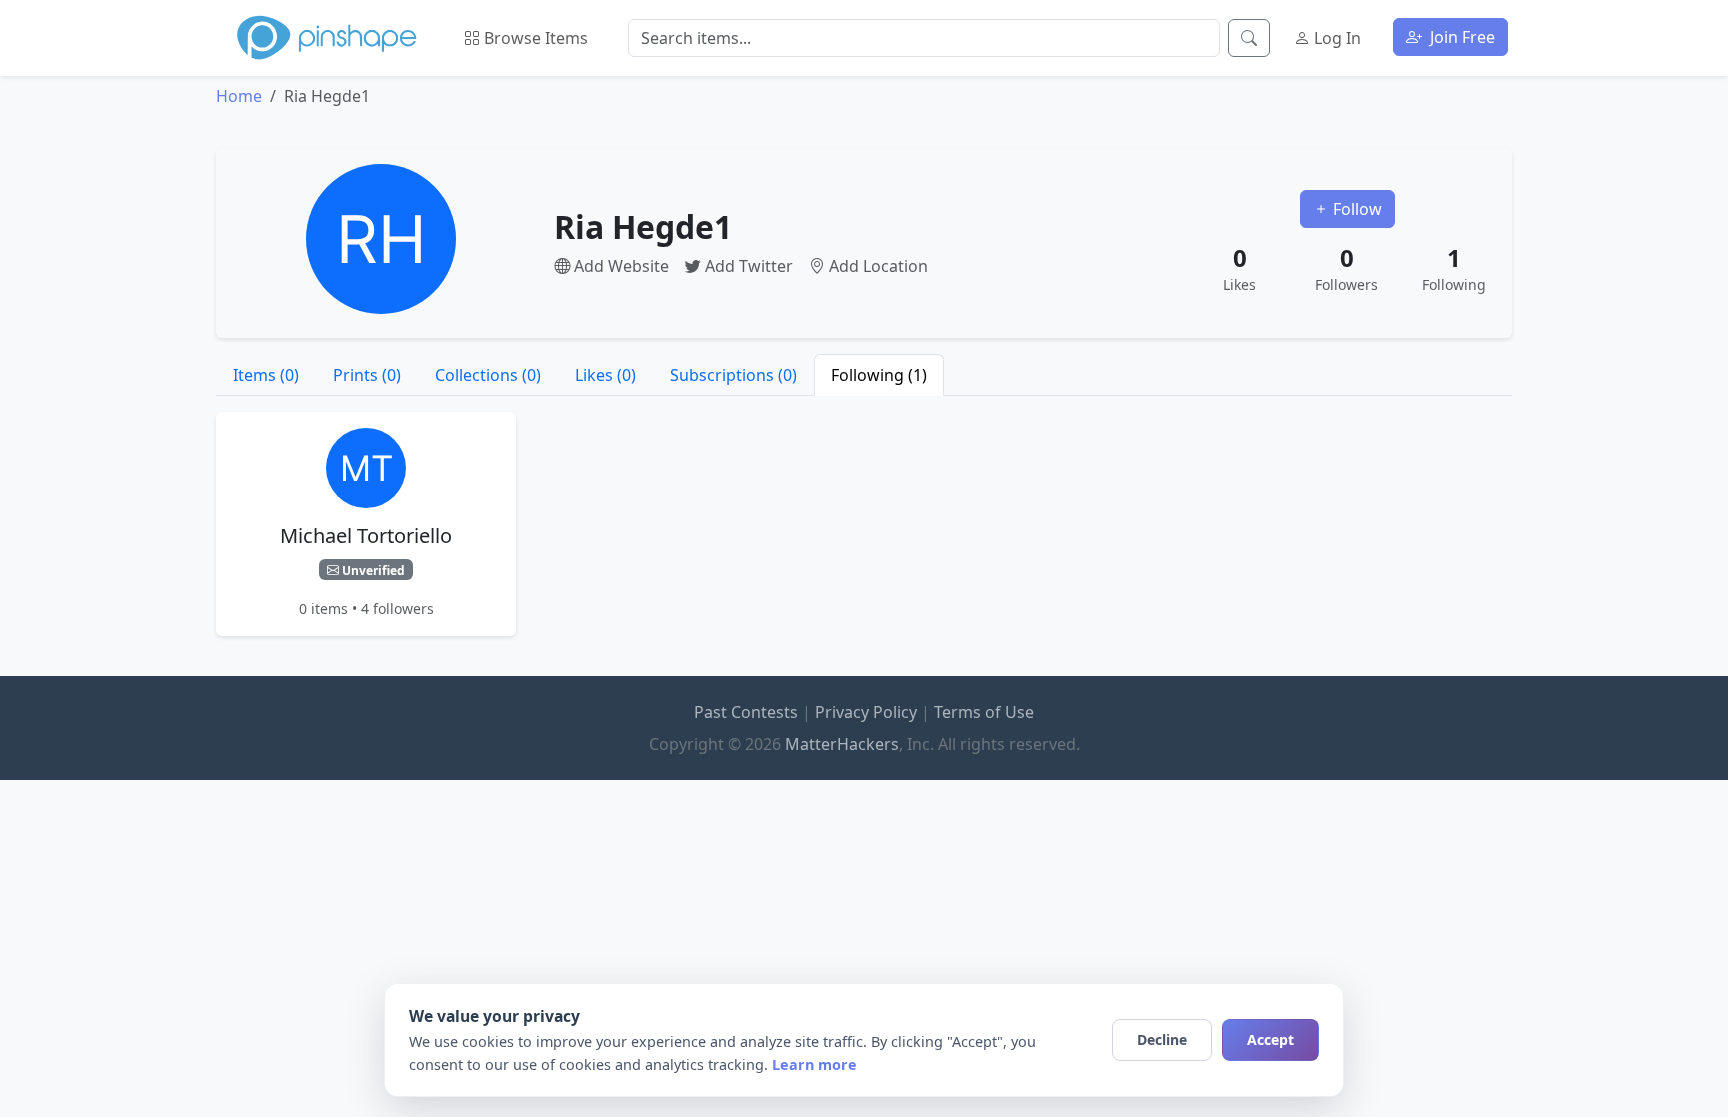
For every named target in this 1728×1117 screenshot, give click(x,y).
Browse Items (534, 38)
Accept (1270, 1039)
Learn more (814, 1064)
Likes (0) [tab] (605, 375)
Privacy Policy (866, 712)
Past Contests (746, 712)
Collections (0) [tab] (488, 375)
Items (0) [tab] (266, 375)
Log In (1335, 38)
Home (239, 96)
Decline (1162, 1039)
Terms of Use (984, 712)
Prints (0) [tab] (367, 375)
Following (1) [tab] (879, 375)
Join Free (1460, 37)
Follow (1355, 209)
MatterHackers (842, 744)
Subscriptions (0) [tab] (733, 375)
